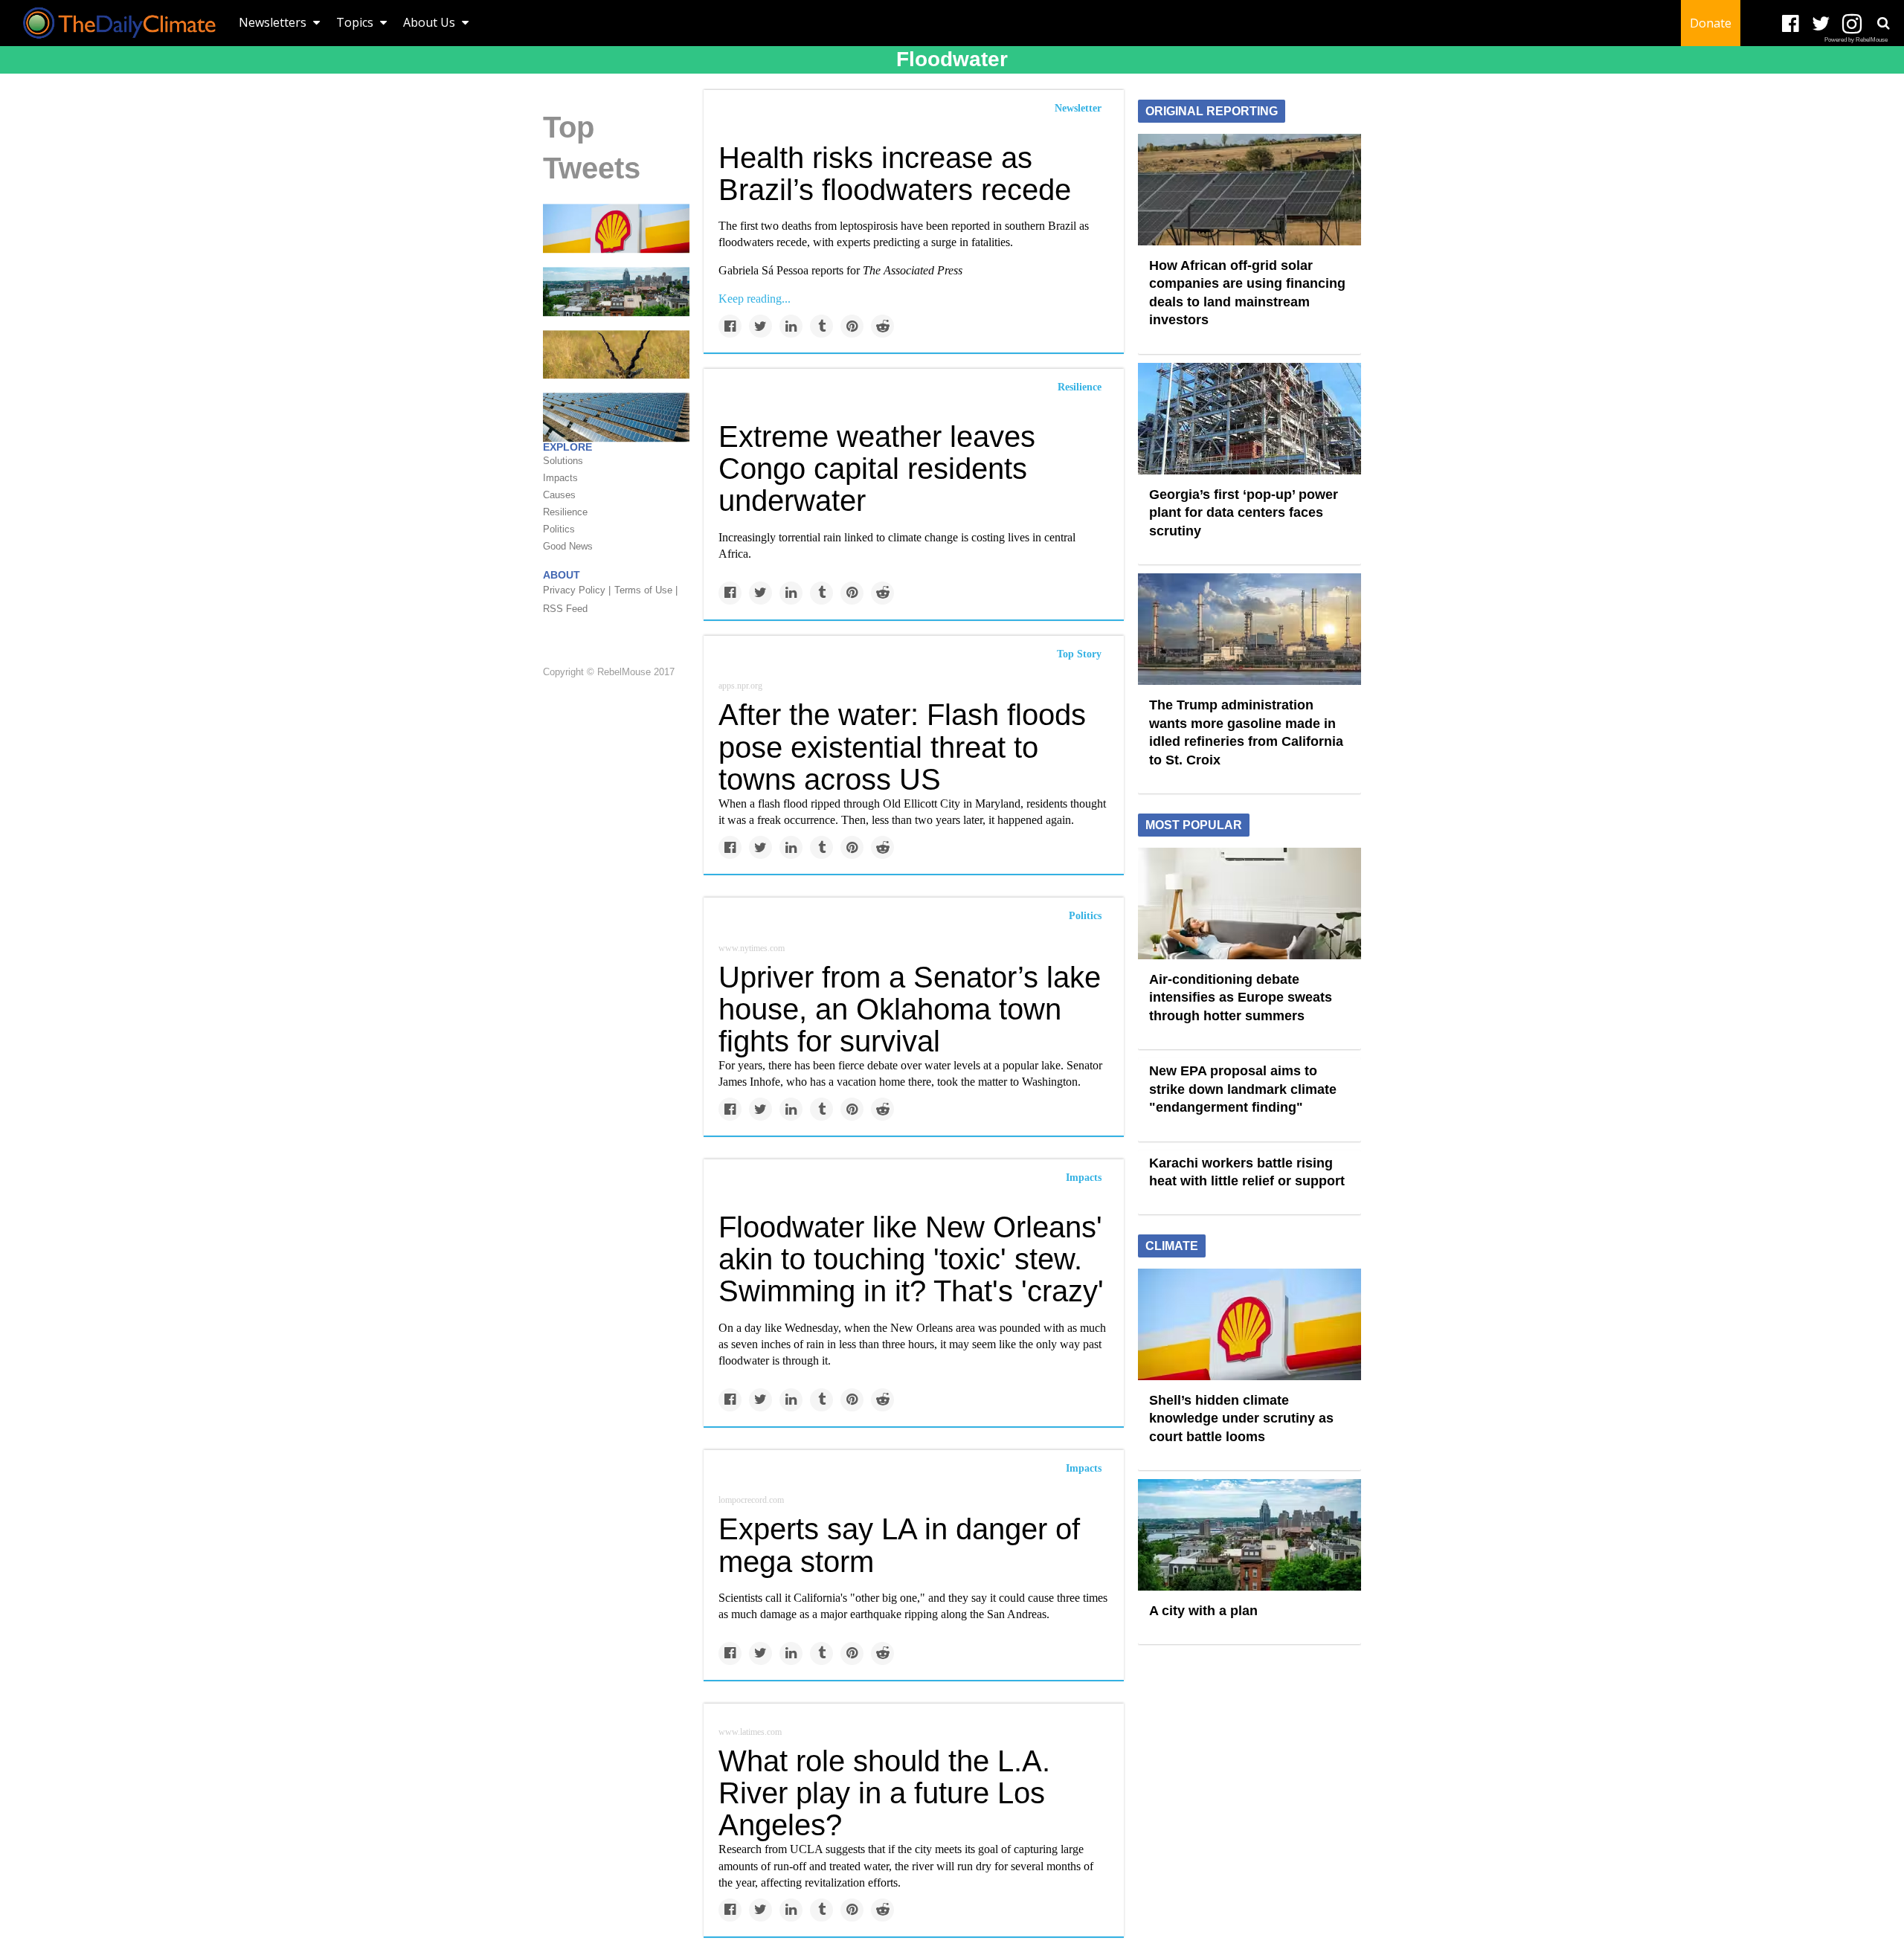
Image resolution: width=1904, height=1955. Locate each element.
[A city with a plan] (616, 291)
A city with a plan (1203, 1611)
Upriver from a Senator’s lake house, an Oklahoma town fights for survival (910, 1009)
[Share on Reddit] (882, 326)
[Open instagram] (1852, 24)
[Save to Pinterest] (852, 326)
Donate (1711, 23)
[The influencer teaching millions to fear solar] (616, 416)
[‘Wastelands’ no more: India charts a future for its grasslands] (616, 353)
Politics (1085, 916)
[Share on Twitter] (760, 326)
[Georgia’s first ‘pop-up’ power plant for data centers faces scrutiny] (1249, 417)
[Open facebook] (1791, 24)
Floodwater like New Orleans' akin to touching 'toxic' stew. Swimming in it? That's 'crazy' (911, 1259)
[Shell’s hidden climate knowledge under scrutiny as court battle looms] (616, 228)
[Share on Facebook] (730, 326)
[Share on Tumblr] (821, 326)
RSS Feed (565, 609)
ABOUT (562, 575)
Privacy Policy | (577, 590)
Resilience (1080, 387)
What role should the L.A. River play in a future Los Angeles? (884, 1793)
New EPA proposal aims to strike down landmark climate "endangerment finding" (1243, 1089)
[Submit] (1883, 23)
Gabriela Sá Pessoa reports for (840, 270)
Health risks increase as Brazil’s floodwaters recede (895, 174)
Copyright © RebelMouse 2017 (609, 672)
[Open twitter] (1821, 24)
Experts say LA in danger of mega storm (899, 1545)
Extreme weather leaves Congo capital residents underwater (877, 468)
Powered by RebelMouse (1856, 40)
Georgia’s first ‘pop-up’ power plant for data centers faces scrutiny (1244, 513)
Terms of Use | (646, 590)
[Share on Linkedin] (791, 326)
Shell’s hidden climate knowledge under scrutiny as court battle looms (1241, 1418)
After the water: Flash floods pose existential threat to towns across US (902, 747)
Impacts (1084, 1178)
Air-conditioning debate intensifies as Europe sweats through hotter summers (1241, 998)
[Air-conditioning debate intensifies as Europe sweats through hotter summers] (1249, 902)
